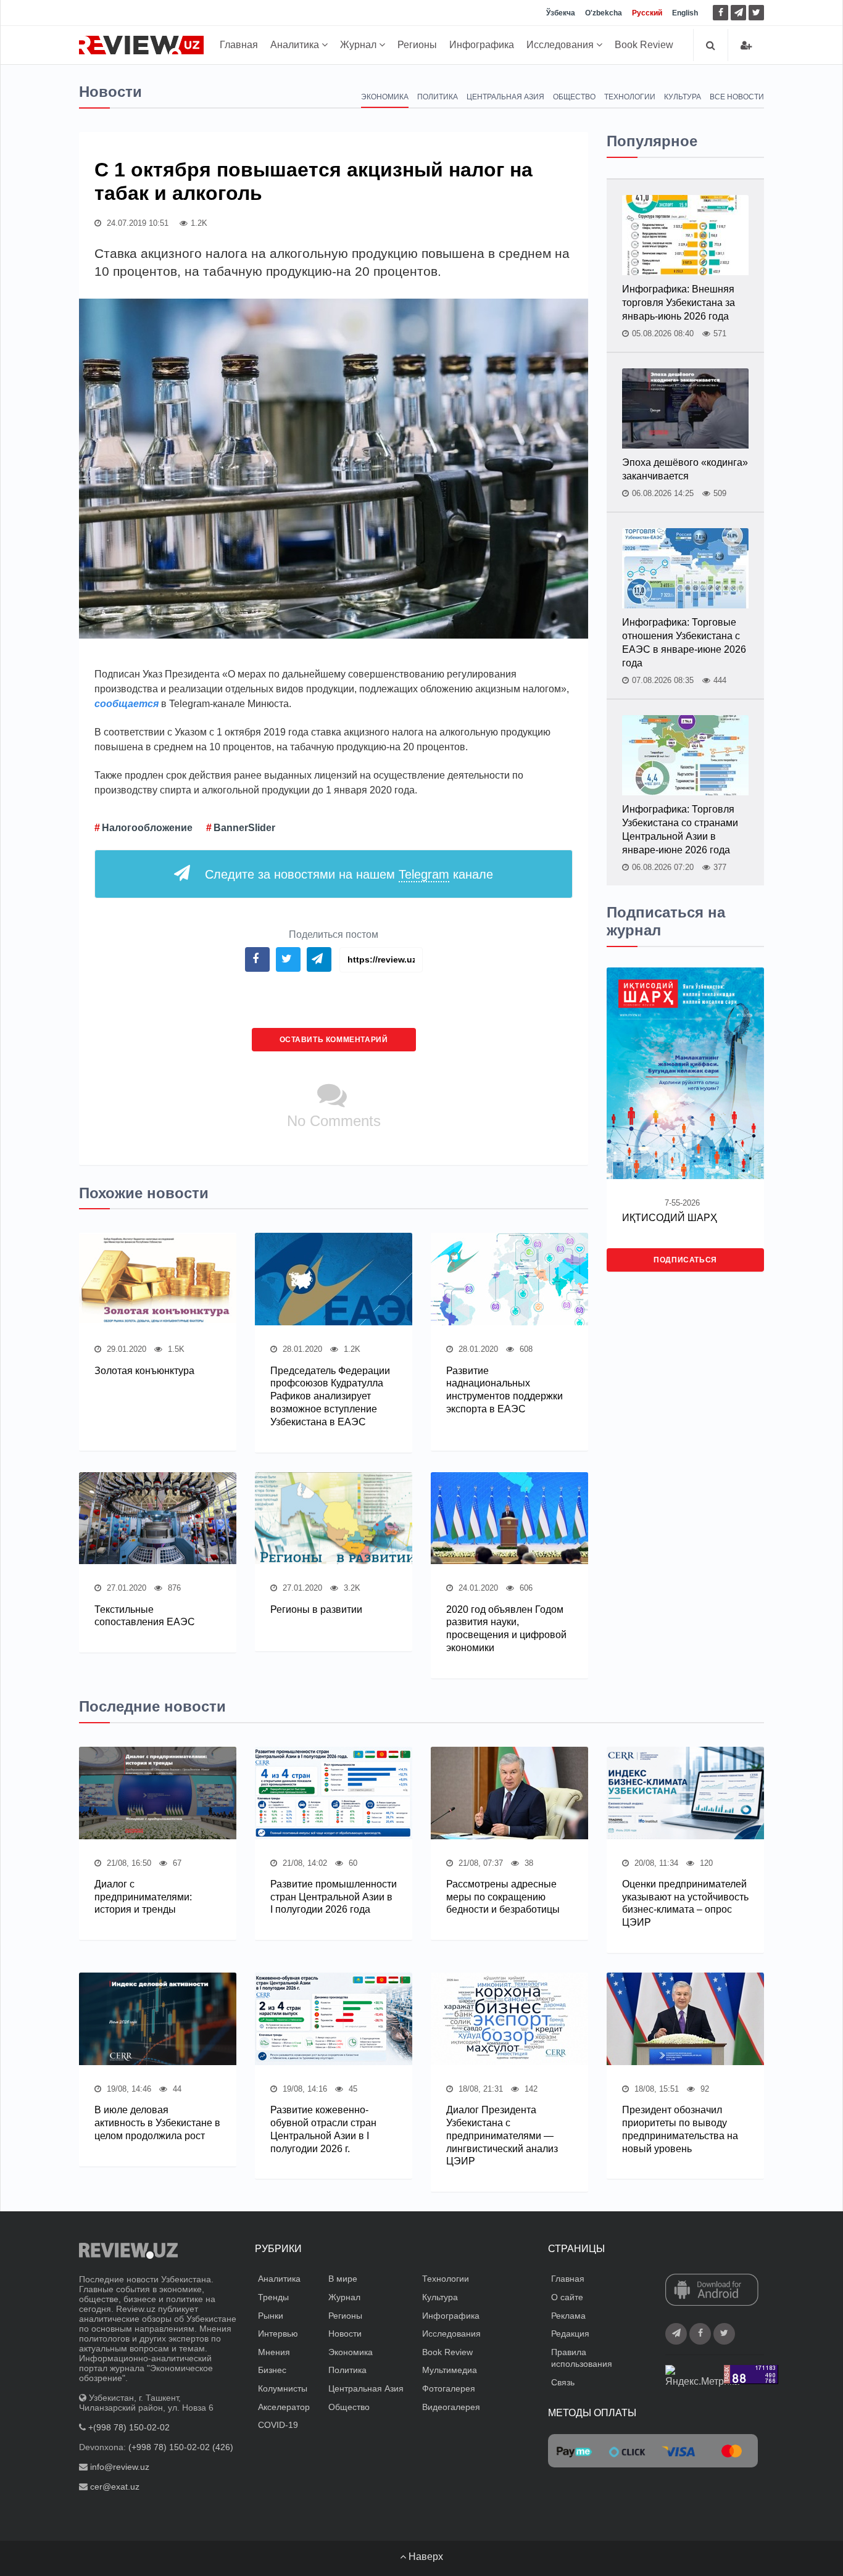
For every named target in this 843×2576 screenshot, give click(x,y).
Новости (345, 2334)
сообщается (127, 704)
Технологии (630, 97)
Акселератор (284, 2407)
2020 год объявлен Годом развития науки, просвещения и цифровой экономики (506, 1629)
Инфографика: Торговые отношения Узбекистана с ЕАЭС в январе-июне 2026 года (684, 643)
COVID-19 (278, 2425)
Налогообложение (147, 828)
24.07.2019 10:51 (136, 223)
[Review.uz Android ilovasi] (712, 2291)
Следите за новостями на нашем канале (349, 874)
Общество (574, 97)
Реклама (568, 2316)
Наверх (425, 2557)
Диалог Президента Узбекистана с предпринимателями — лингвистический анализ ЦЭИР (502, 2135)
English (685, 13)
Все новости (737, 97)
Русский (647, 13)
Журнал (359, 45)
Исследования (561, 45)
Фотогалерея (449, 2388)
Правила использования (582, 2358)
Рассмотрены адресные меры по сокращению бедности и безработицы (503, 1897)
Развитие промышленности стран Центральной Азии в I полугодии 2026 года (334, 1897)
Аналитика (296, 45)
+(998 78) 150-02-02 (129, 2427)
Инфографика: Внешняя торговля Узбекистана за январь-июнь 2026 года (679, 303)
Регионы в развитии (316, 1609)
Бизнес (272, 2370)
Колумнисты (283, 2388)
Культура (683, 97)
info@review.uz (120, 2467)
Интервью (278, 2334)
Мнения (274, 2352)
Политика (438, 97)
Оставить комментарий (334, 1040)
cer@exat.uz (115, 2487)
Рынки (271, 2316)
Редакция (570, 2334)
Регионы (417, 45)
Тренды (273, 2297)
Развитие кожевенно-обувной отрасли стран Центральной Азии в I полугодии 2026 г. (323, 2129)
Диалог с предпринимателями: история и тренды (143, 1897)
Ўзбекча (561, 13)
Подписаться (685, 1260)
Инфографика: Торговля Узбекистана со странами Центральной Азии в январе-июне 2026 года (680, 830)
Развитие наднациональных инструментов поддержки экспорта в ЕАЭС (505, 1390)
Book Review (644, 45)
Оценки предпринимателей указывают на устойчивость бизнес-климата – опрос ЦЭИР (685, 1903)
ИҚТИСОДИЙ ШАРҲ (670, 1218)
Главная (239, 45)
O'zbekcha (604, 13)
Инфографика (482, 45)
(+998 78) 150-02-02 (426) (181, 2447)
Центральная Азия (505, 97)
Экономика (385, 97)
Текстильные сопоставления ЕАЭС (145, 1616)
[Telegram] (738, 13)
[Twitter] (756, 13)
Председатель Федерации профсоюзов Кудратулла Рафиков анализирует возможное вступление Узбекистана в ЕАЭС (330, 1396)
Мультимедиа (450, 2370)
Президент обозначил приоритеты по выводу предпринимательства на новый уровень (680, 2129)
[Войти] (746, 45)
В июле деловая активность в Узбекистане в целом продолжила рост (157, 2123)
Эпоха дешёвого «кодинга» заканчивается (685, 469)
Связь (563, 2382)
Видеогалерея (451, 2407)
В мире (343, 2279)
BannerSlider (244, 828)
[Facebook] (720, 13)
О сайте (567, 2297)
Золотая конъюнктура (144, 1371)
